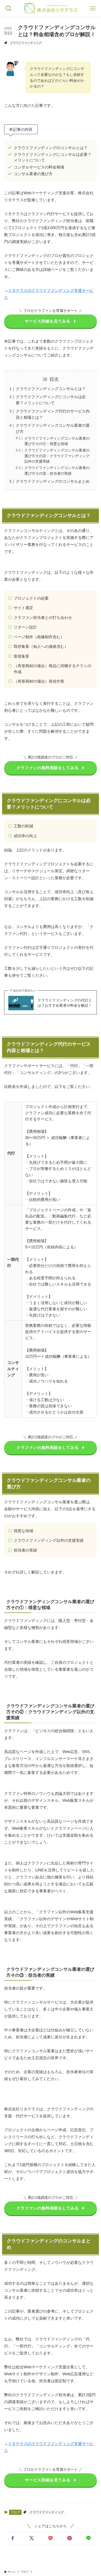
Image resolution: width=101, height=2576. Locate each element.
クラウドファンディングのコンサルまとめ (53, 481)
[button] (13, 2538)
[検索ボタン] (8, 8)
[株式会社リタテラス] (51, 8)
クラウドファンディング (26, 43)
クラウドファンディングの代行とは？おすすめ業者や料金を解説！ (65, 1003)
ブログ (15, 2512)
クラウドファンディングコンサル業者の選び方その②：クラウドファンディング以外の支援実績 (57, 456)
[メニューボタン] (93, 8)
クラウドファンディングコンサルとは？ (51, 389)
